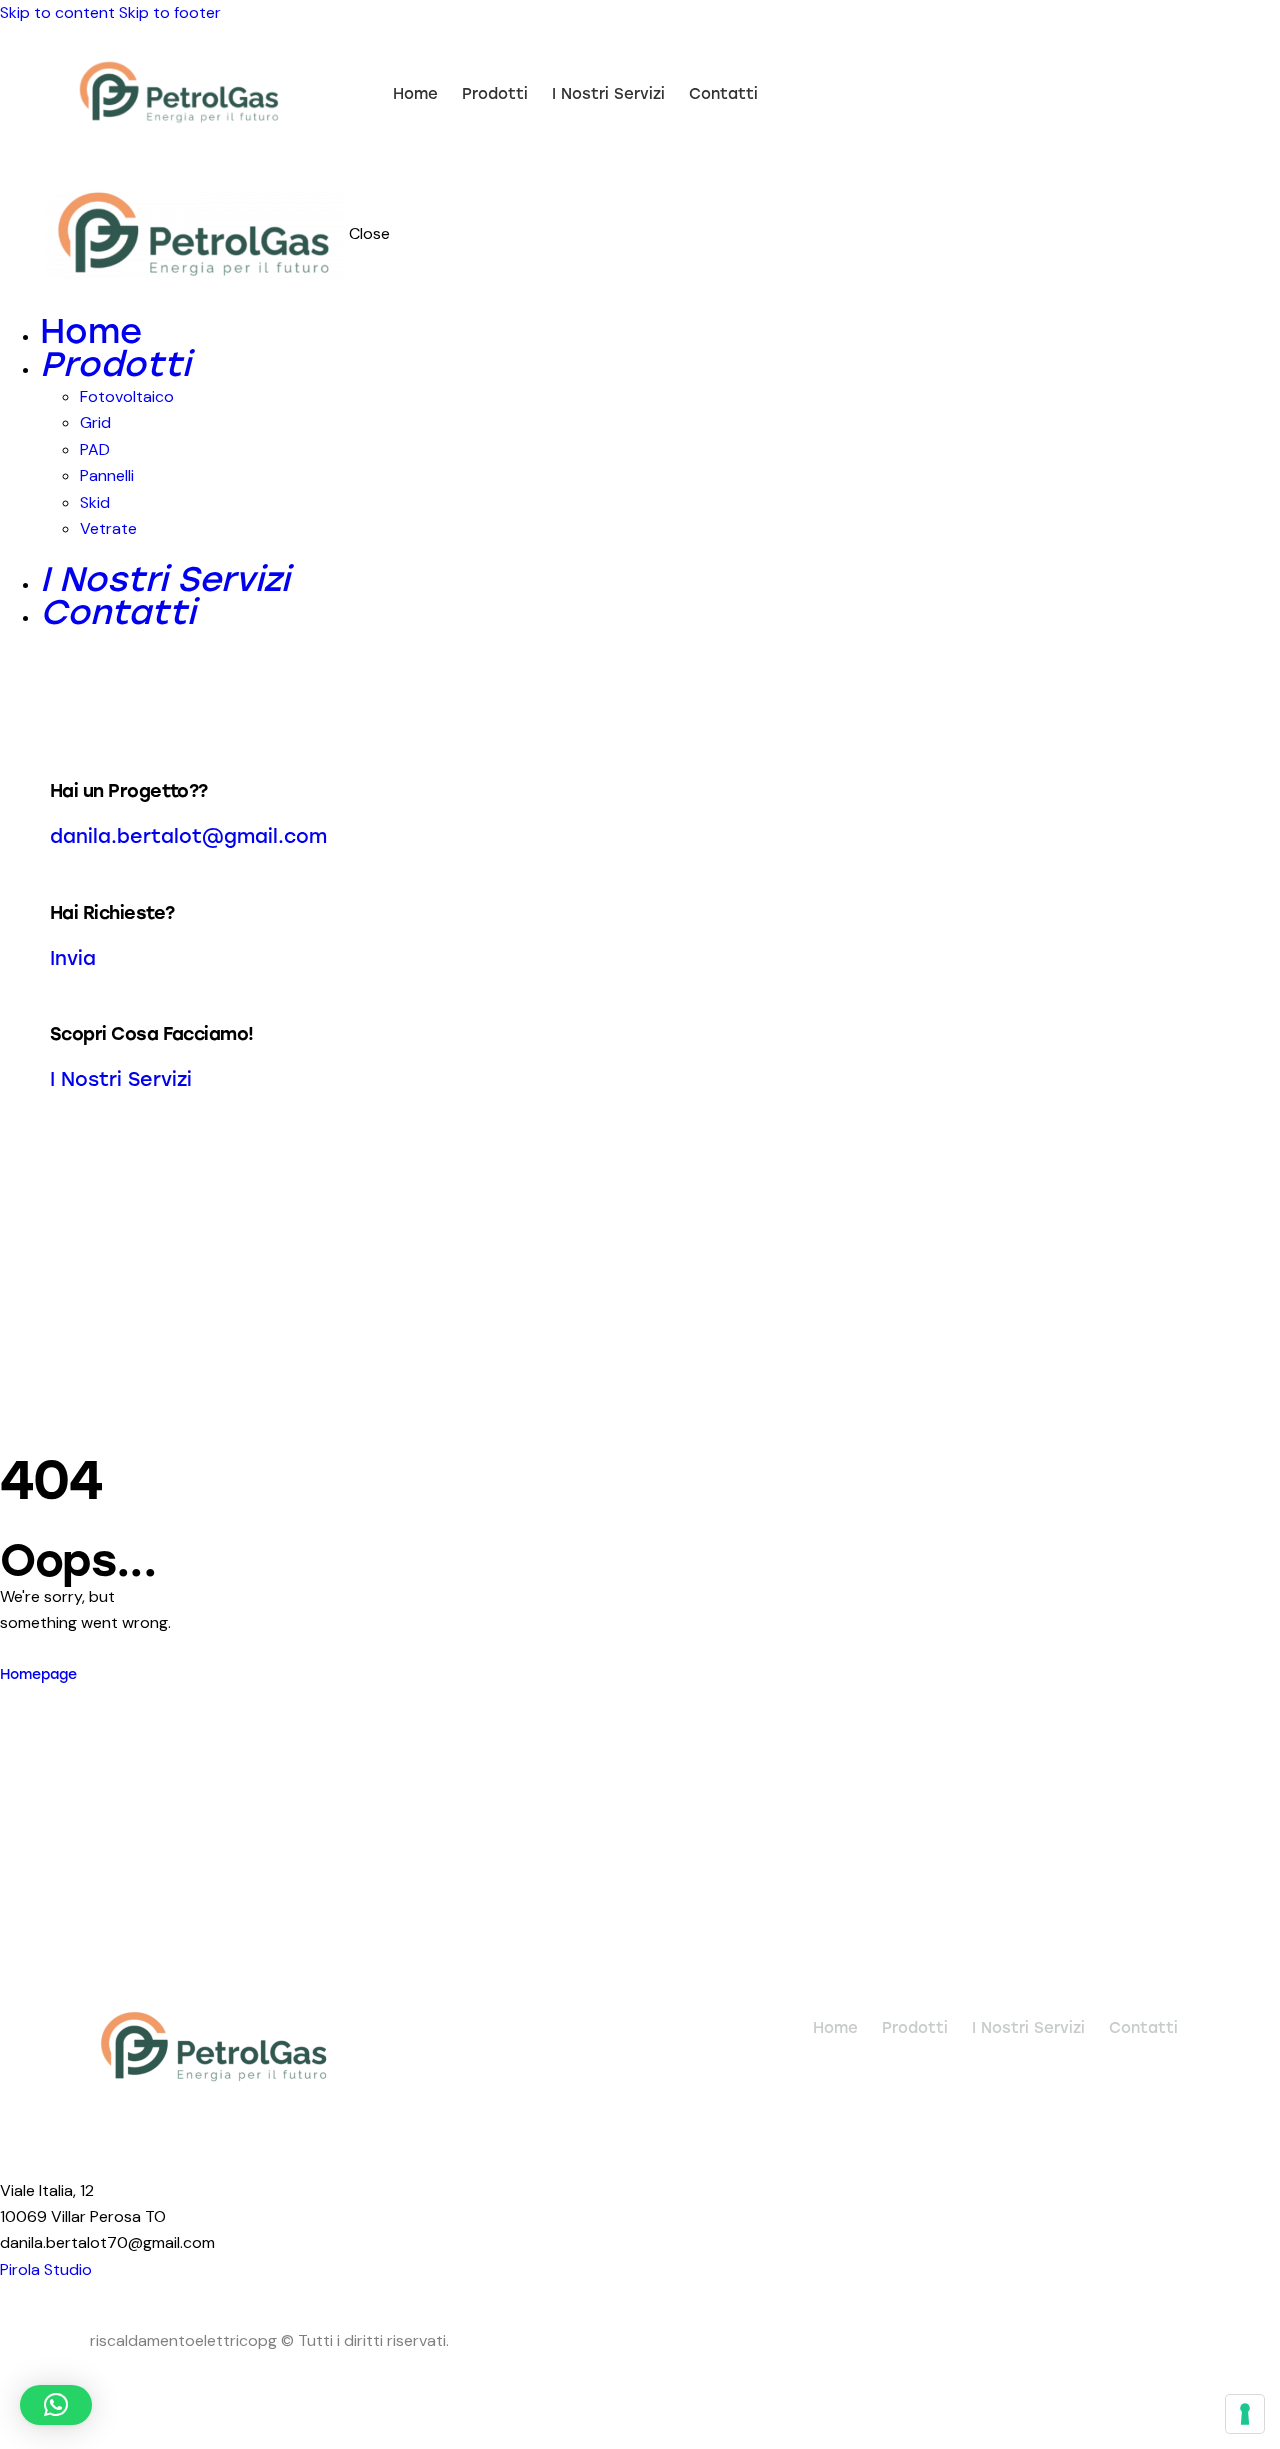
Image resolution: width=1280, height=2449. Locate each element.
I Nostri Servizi (121, 1079)
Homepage (38, 1674)
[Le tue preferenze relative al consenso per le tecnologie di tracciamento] (1245, 2414)
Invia (73, 958)
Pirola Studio (46, 2269)
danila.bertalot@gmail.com (188, 836)
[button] (56, 2405)
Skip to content (57, 12)
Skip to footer (170, 12)
